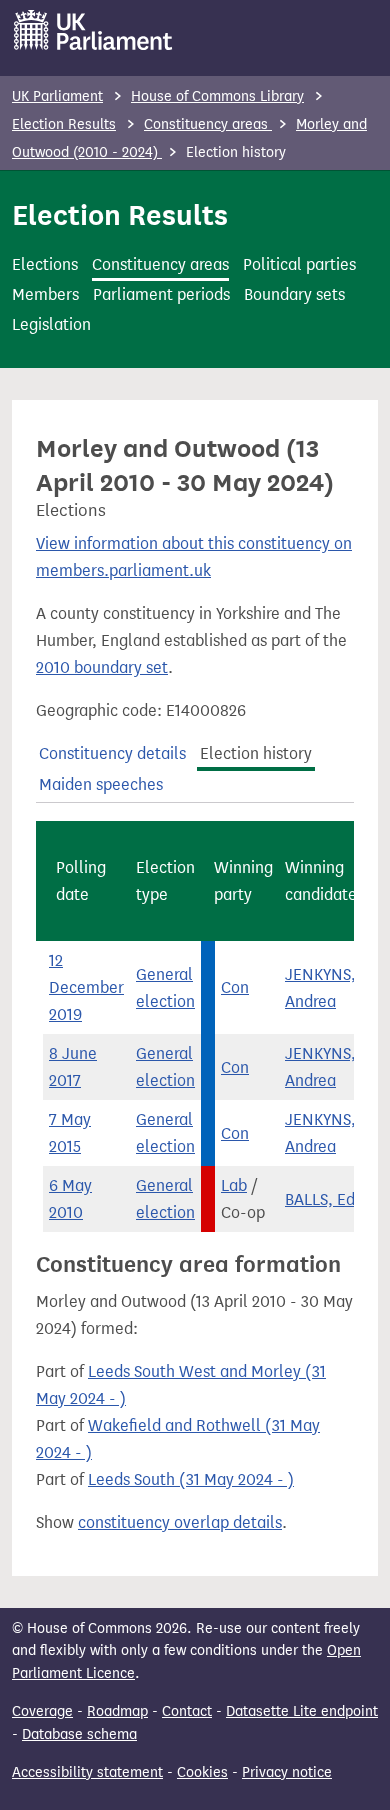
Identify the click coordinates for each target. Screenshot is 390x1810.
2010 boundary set (102, 667)
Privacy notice (287, 1772)
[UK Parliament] (93, 30)
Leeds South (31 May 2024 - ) (191, 1479)
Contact (187, 1711)
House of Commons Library (217, 96)
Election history (256, 753)
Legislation (51, 324)
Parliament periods (161, 294)
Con (235, 987)
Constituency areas (208, 124)
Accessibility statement (87, 1772)
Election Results (64, 124)
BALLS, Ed (320, 1199)
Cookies (202, 1772)
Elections (45, 264)
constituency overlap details (180, 1522)
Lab (234, 1185)
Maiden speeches (101, 784)
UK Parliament (57, 96)
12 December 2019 (86, 987)
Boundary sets (294, 294)
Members (45, 294)
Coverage (42, 1711)
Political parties (299, 264)
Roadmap (117, 1711)
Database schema (79, 1734)
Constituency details (112, 753)
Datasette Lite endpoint (302, 1711)
